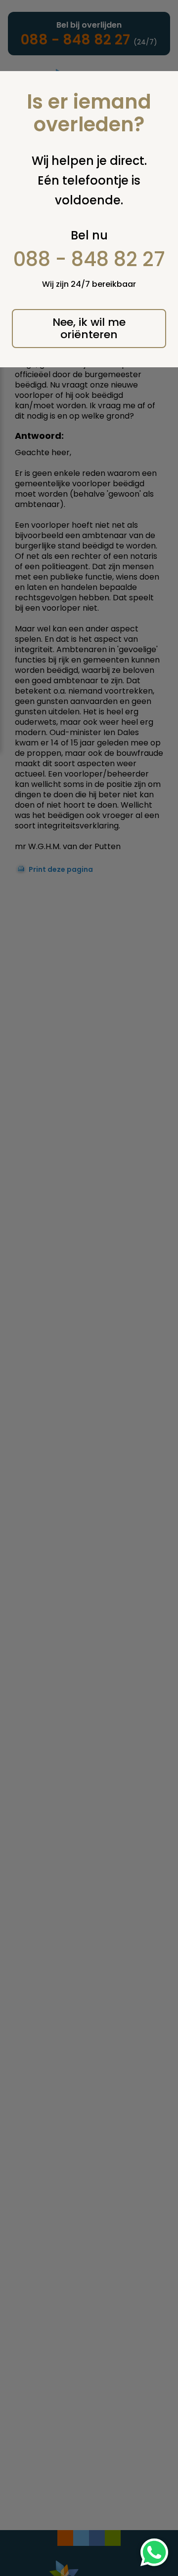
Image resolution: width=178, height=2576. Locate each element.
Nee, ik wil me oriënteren (89, 328)
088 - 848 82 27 (89, 259)
